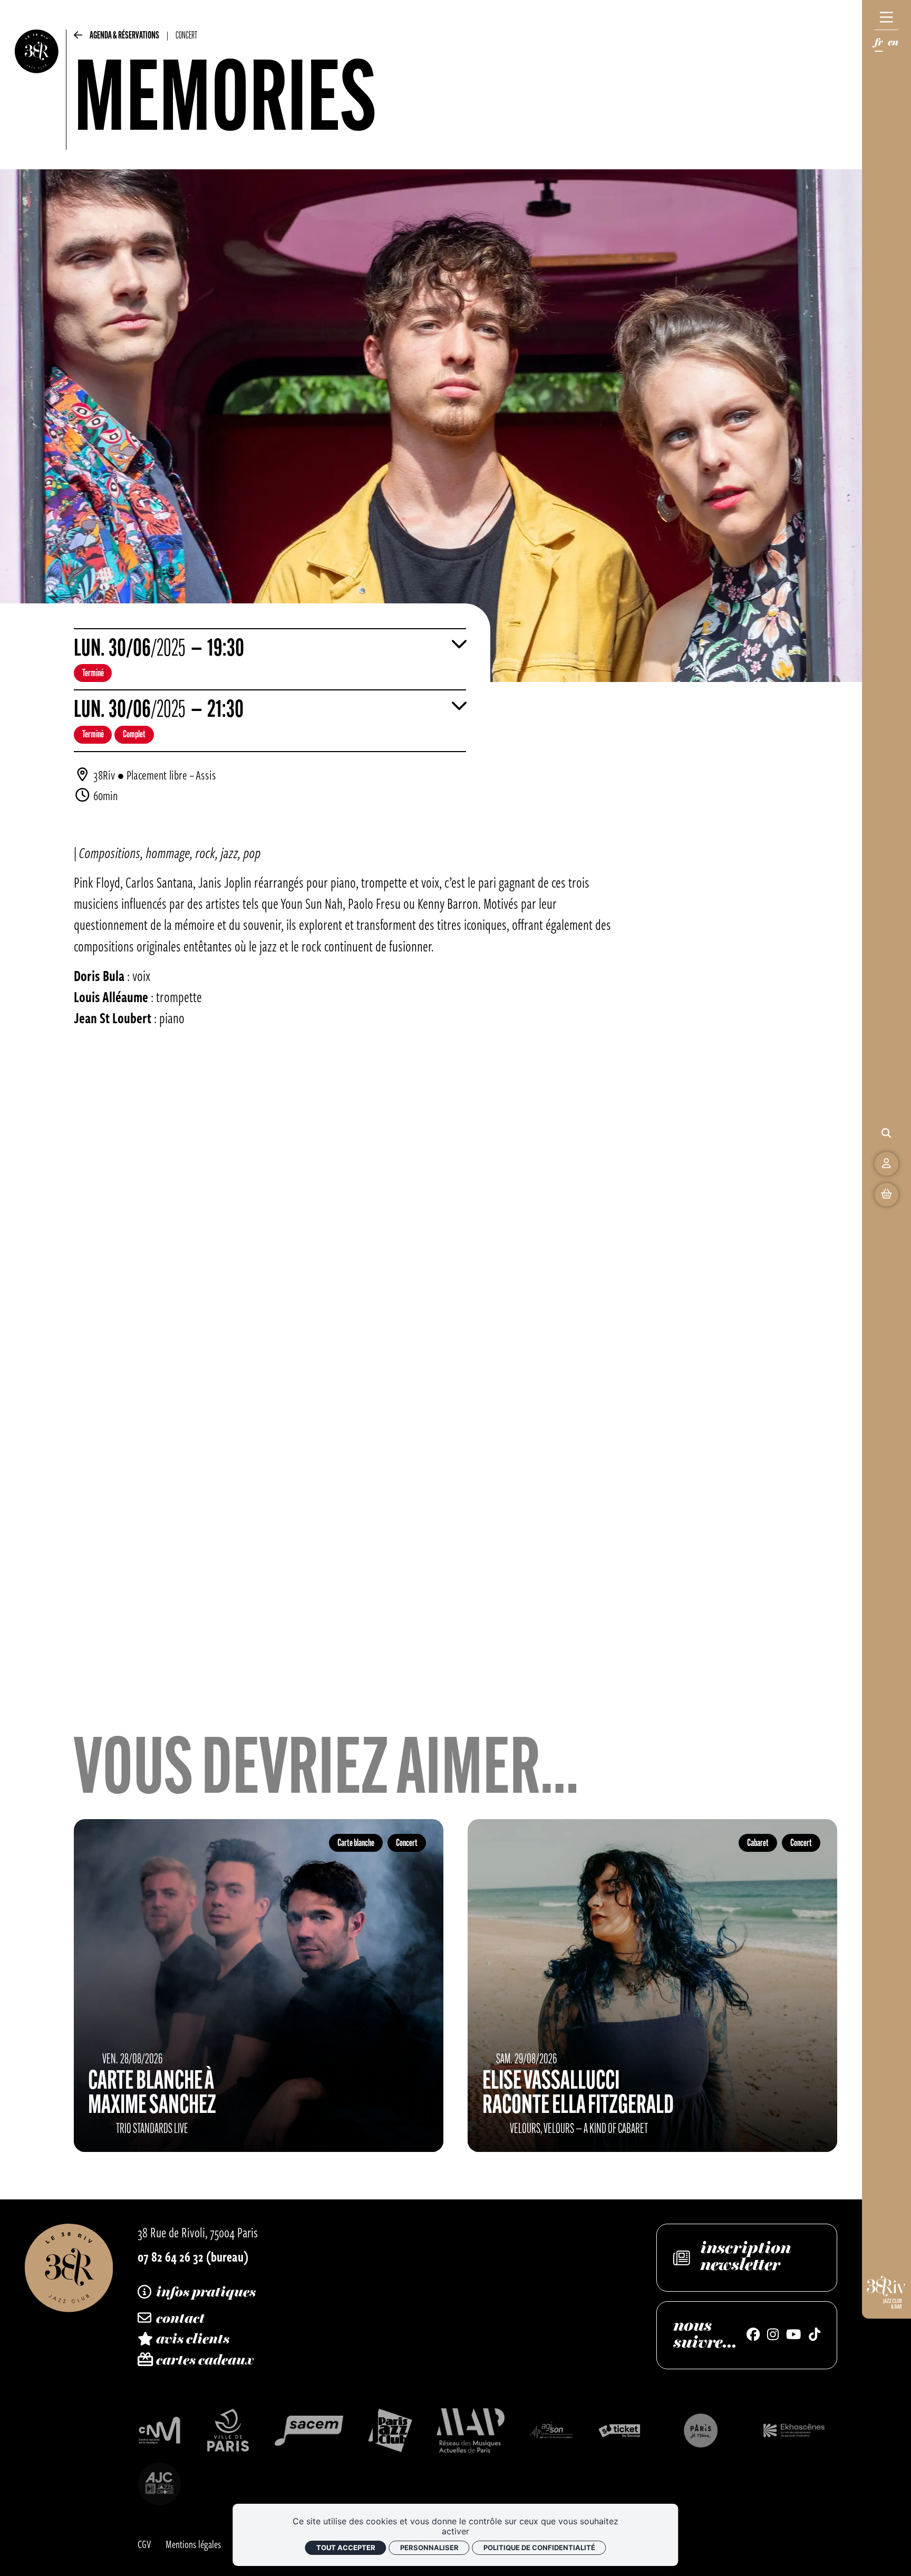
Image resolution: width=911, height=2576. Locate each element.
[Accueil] (37, 90)
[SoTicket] (620, 2430)
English (893, 45)
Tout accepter (346, 2548)
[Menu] (886, 17)
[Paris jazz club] (390, 2430)
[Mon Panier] (886, 1195)
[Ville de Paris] (228, 2430)
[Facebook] (753, 2335)
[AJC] (160, 2484)
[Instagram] (773, 2335)
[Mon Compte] (886, 1164)
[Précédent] (78, 38)
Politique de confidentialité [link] (539, 2548)
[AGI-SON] (551, 2430)
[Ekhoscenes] (794, 2430)
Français (879, 45)
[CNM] (160, 2430)
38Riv (104, 775)
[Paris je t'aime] (701, 2430)
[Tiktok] (815, 2335)
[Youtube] (793, 2335)
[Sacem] (309, 2431)
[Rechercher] (886, 1133)
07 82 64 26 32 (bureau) (193, 2256)
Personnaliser (429, 2548)
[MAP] (471, 2430)
